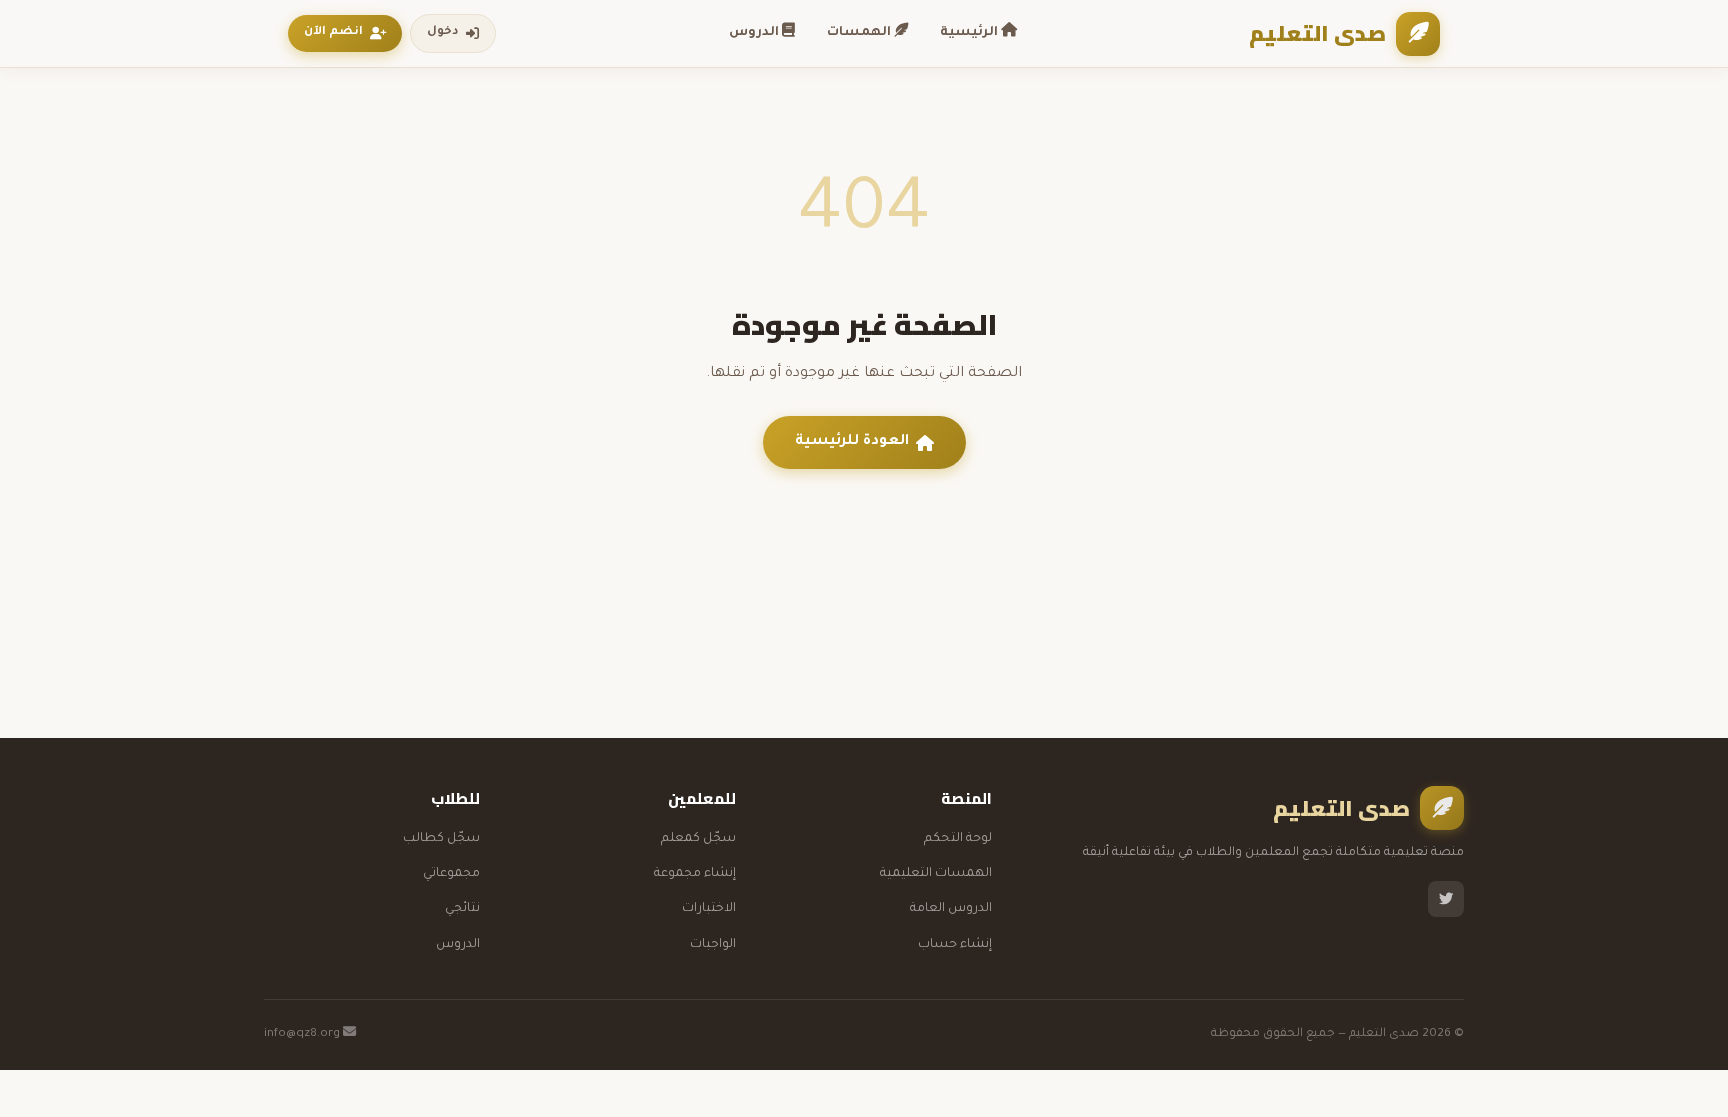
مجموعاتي (451, 874)
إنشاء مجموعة (695, 874)
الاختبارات (709, 909)
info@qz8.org (303, 1034)
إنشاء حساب (955, 945)
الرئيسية (970, 33)
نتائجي (462, 909)
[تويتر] (1446, 899)
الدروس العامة (951, 909)
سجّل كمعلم (698, 839)
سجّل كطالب (441, 839)
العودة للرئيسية (852, 442)
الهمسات (860, 33)
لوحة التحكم (958, 839)
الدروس (755, 33)
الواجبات (713, 945)
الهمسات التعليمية (936, 874)
